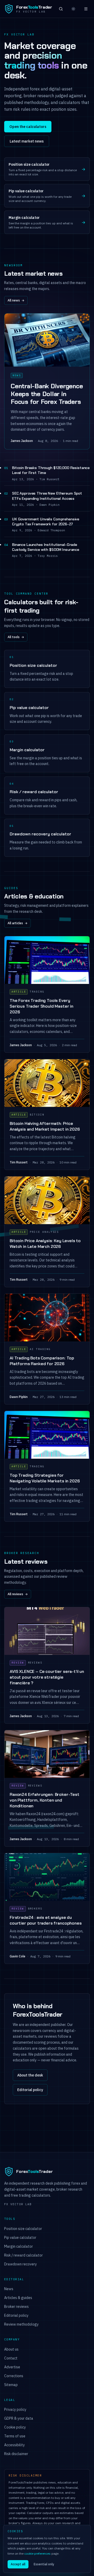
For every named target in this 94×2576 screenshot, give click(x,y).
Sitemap (11, 2385)
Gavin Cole (17, 1956)
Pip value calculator (20, 2238)
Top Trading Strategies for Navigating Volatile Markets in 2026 (45, 1478)
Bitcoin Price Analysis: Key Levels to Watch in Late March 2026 (45, 1244)
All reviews (18, 1594)
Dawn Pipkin (19, 1397)
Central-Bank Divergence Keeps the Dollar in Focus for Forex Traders (47, 394)
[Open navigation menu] (86, 9)
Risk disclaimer (16, 2454)
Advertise (12, 2367)
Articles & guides (18, 2298)
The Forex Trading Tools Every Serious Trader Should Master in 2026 (42, 1006)
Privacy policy (15, 2409)
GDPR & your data (19, 2418)
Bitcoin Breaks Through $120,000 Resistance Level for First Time (51, 470)
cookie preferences (37, 2553)
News (9, 2289)
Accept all (18, 2564)
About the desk (30, 2075)
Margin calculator (19, 2246)
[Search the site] (61, 9)
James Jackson (22, 441)
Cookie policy (15, 2427)
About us (11, 2349)
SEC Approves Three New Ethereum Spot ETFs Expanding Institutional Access (47, 496)
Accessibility (14, 2445)
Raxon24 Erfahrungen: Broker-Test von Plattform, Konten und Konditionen (45, 1800)
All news (16, 300)
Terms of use (15, 2436)
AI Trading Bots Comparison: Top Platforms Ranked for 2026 (42, 1361)
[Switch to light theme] (73, 9)
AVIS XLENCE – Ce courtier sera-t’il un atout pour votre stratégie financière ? (47, 1677)
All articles (17, 923)
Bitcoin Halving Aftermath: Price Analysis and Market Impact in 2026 (45, 1126)
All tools (16, 637)
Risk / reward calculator (23, 2255)
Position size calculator (23, 2229)
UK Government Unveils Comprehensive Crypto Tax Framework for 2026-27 (46, 522)
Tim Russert (19, 1162)
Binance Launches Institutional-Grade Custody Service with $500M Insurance (46, 547)
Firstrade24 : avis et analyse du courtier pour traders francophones (46, 1920)
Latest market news (27, 141)
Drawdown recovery (20, 2264)
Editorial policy (30, 2090)
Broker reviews (16, 2307)
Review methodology (21, 2324)
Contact (11, 2358)
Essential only (44, 2564)
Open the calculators (28, 127)
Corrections (14, 2376)
